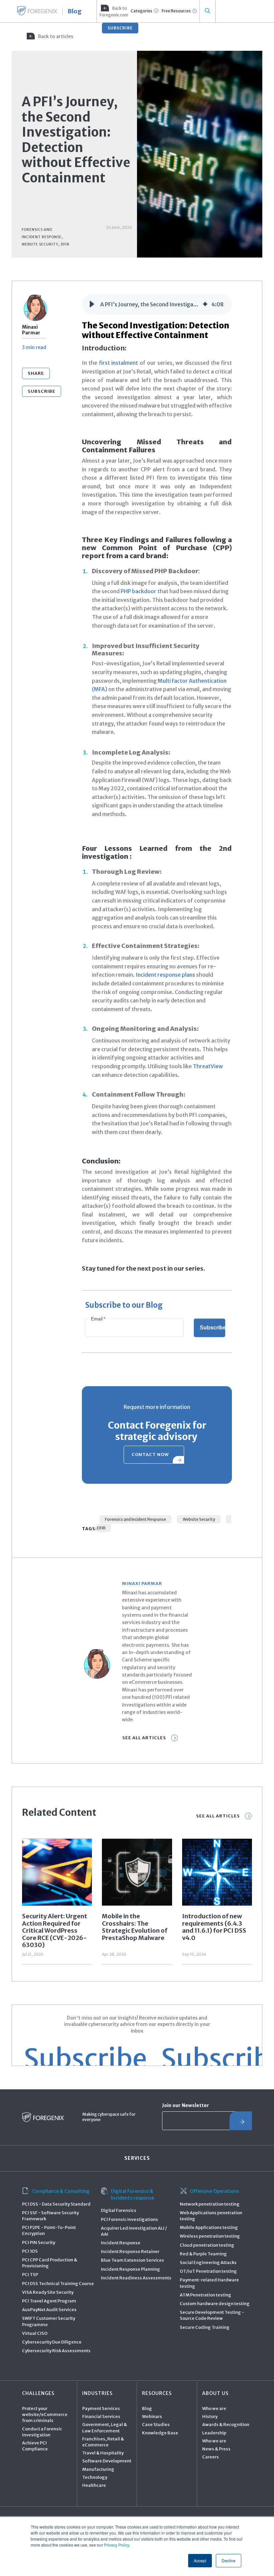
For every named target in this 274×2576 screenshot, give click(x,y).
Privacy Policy (116, 2545)
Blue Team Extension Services (132, 2260)
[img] (205, 304)
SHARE (36, 373)
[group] (157, 304)
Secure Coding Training (205, 2327)
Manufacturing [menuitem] (98, 2469)
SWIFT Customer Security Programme (49, 2321)
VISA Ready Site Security (48, 2292)
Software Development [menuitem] (107, 2461)
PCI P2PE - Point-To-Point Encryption (49, 2230)
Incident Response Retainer (130, 2251)
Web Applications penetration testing (211, 2216)
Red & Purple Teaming (203, 2254)
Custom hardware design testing (215, 2304)
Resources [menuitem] (157, 2393)
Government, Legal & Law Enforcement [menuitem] (105, 2428)
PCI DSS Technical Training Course (58, 2284)
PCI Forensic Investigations (129, 2219)
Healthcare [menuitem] (94, 2485)
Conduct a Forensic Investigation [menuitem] (42, 2432)
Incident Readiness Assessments (136, 2278)
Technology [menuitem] (95, 2477)
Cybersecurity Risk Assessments (56, 2351)
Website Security (199, 1519)
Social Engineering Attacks (208, 2263)
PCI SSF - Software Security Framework (50, 2216)
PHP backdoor (139, 591)
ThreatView (208, 1066)
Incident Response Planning (130, 2269)
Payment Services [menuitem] (101, 2408)
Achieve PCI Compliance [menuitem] (35, 2446)
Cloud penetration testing (207, 2245)
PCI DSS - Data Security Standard (56, 2204)
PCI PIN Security (39, 2242)
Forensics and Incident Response (135, 1519)
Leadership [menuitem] (214, 2433)
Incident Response (121, 2243)
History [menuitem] (210, 2417)
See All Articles (144, 1738)
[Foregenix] (37, 11)
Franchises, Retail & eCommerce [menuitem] (103, 2442)
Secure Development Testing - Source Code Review (212, 2315)
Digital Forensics (119, 2210)
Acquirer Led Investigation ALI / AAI (134, 2231)
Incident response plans (165, 975)
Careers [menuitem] (211, 2457)
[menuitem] (113, 11)
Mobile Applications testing (209, 2227)
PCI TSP (30, 2275)
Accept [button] (200, 2560)
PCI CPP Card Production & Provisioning (50, 2263)
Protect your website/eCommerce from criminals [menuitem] (45, 2414)
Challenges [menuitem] (38, 2393)
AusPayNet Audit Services (49, 2310)
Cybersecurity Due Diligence (52, 2342)
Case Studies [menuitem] (156, 2425)
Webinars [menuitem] (152, 2417)
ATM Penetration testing (205, 2295)
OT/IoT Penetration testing (208, 2271)
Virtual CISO (35, 2333)
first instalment (119, 363)
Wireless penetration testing (210, 2236)
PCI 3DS (30, 2251)
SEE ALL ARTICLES (218, 1816)
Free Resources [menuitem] (176, 11)
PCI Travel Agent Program (49, 2301)
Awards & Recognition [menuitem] (226, 2425)
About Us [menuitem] (215, 2393)
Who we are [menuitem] (214, 2408)
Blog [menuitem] (147, 2408)
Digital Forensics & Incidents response (132, 2195)
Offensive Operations (214, 2191)
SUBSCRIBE (120, 28)
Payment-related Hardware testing (209, 2283)
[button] (92, 304)
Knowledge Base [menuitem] (160, 2433)
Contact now (150, 1455)
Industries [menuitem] (97, 2393)
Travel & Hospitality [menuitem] (103, 2453)
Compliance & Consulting (61, 2191)
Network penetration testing (210, 2204)
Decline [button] (229, 2560)
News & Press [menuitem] (216, 2449)
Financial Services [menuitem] (101, 2417)
